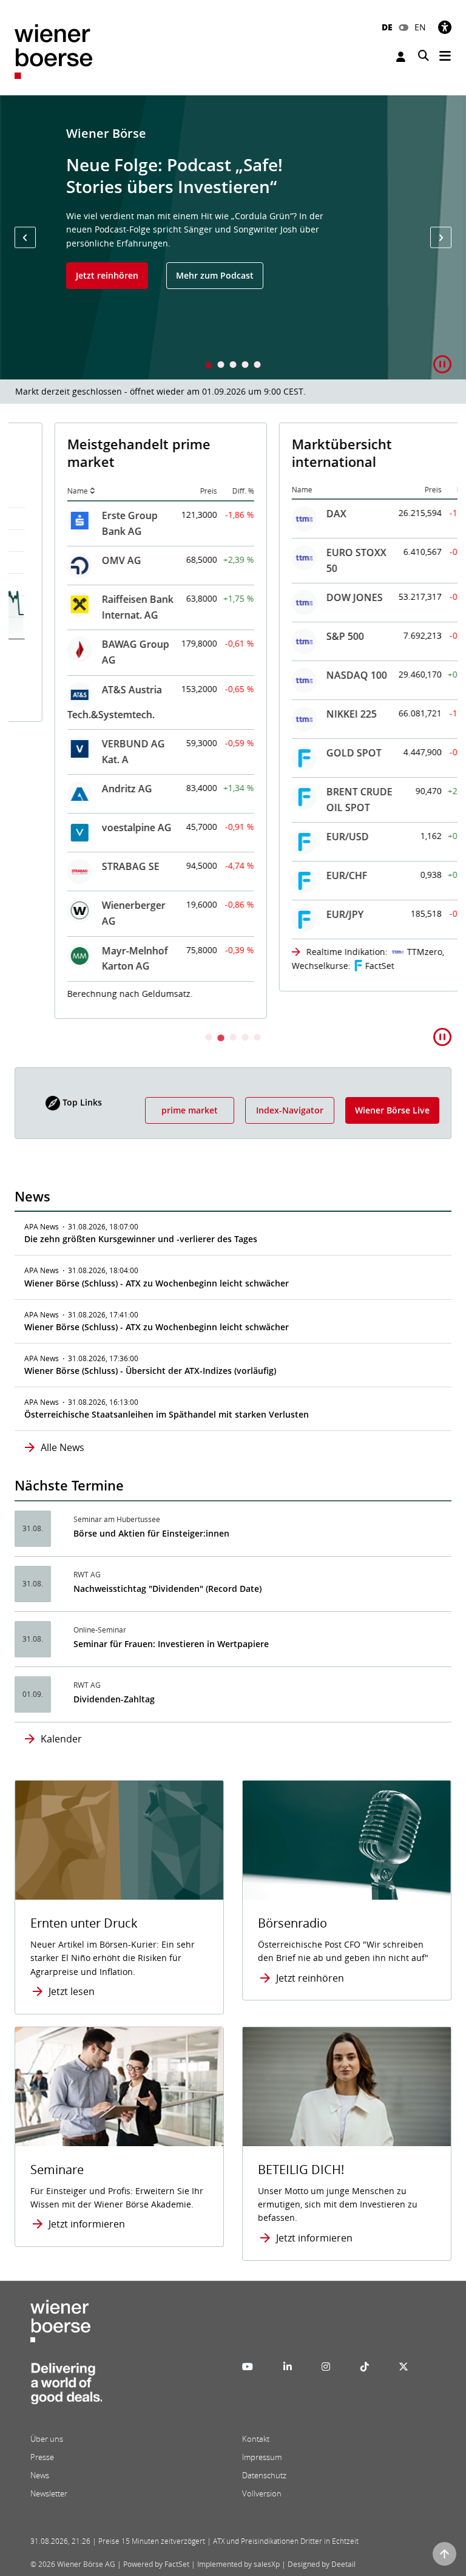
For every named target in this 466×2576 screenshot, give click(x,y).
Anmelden (402, 57)
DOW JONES (315, 597)
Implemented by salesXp (238, 2564)
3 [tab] (233, 366)
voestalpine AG (97, 828)
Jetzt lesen (72, 1991)
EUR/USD (308, 837)
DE (387, 27)
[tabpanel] (233, 237)
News (40, 2475)
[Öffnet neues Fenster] (347, 2087)
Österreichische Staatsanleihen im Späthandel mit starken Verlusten (167, 1414)
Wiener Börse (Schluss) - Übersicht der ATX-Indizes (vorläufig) (150, 1371)
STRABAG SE (91, 866)
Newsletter (49, 2493)
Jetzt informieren (87, 2224)
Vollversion (262, 2493)
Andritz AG (87, 789)
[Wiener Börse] (53, 51)
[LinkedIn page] (288, 2367)
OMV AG (82, 560)
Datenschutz (264, 2475)
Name (38, 491)
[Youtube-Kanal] (248, 2367)
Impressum (262, 2457)
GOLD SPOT (314, 753)
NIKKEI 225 (312, 714)
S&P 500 (305, 636)
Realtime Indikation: (307, 952)
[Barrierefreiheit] (445, 27)
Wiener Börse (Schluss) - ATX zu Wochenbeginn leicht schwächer (157, 1283)
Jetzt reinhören (107, 275)
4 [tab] (245, 366)
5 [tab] (257, 366)
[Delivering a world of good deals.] (66, 2387)
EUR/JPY (305, 914)
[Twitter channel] (404, 2367)
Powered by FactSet (156, 2564)
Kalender (61, 1739)
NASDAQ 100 (317, 675)
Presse (42, 2457)
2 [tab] (221, 366)
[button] (25, 238)
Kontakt (256, 2439)
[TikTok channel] (365, 2367)
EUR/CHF (307, 875)
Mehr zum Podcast (215, 275)
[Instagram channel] (326, 2367)
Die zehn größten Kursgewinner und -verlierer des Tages (141, 1239)
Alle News (62, 1447)
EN (420, 27)
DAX (296, 514)
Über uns (47, 2439)
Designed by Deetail (322, 2564)
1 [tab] (209, 366)
